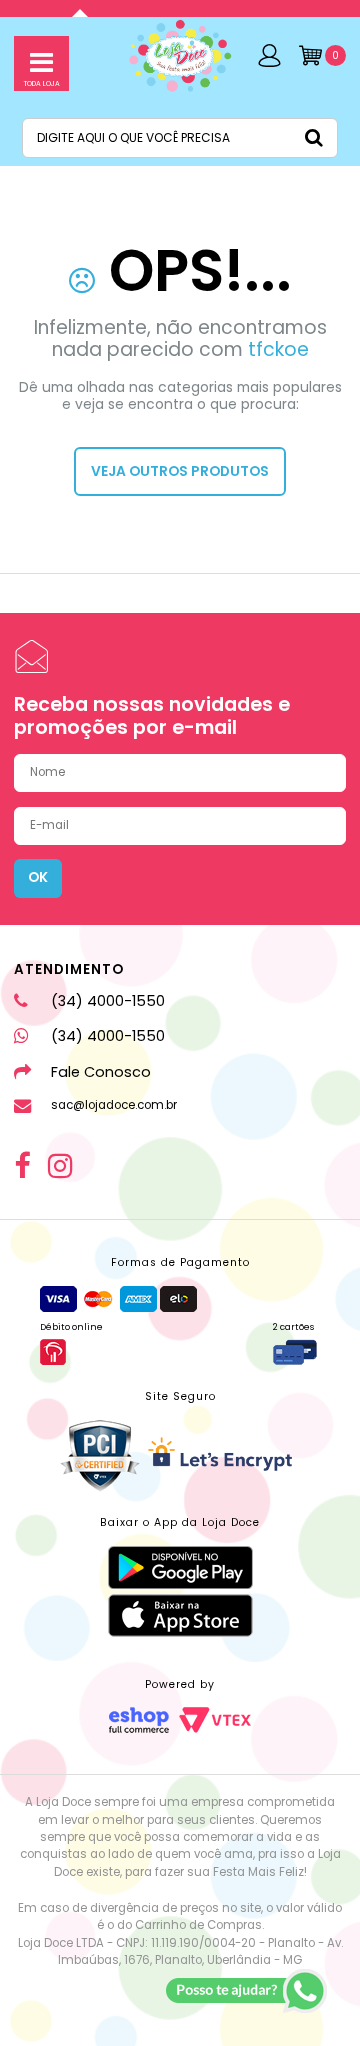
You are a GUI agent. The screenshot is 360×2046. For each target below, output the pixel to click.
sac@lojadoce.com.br (113, 1105)
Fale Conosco (100, 1072)
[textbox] (180, 138)
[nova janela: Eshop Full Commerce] (139, 1720)
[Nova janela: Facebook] (22, 1166)
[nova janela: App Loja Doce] (180, 1567)
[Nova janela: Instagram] (60, 1166)
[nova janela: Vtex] (215, 1720)
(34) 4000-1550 (107, 1001)
